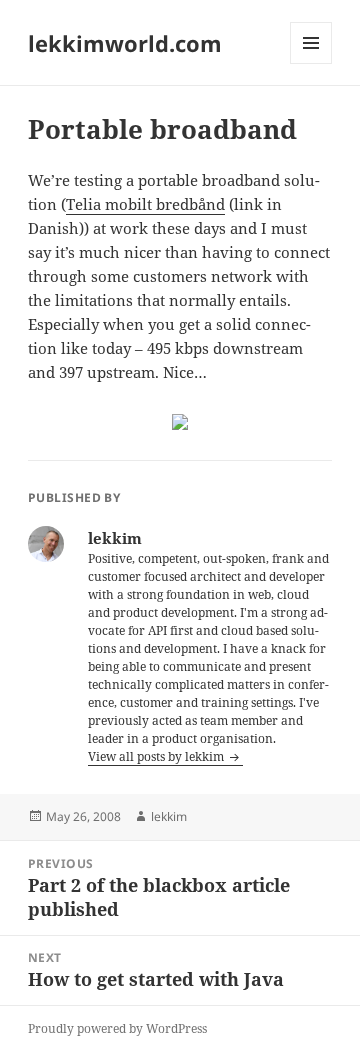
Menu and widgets (311, 63)
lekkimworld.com (125, 43)
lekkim (169, 816)
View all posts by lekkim (157, 756)
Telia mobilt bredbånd (145, 204)
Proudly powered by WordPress (117, 1028)
